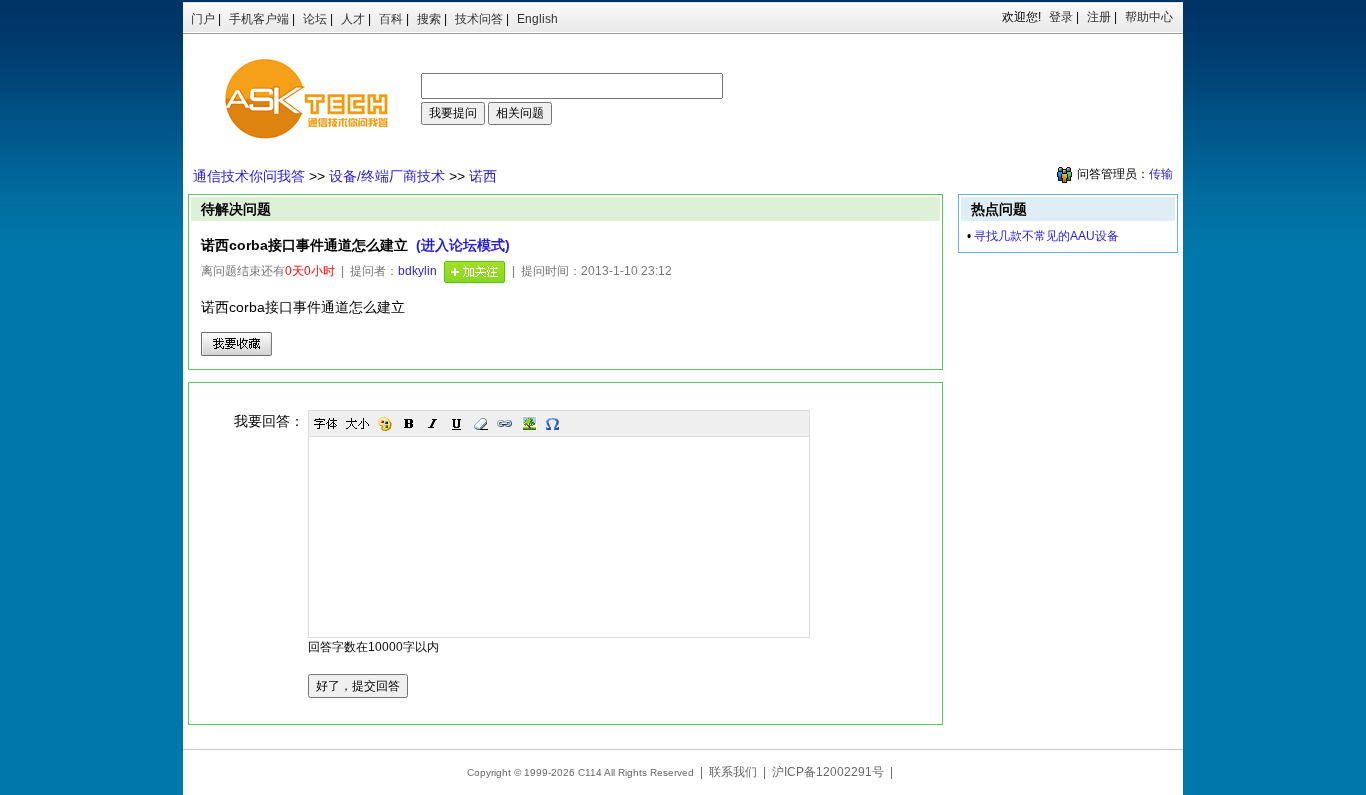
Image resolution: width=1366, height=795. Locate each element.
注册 (1099, 17)
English (537, 19)
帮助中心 (1149, 17)
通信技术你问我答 (249, 176)
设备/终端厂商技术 (387, 176)
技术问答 (479, 19)
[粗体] (409, 424)
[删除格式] (481, 424)
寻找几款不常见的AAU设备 (1046, 236)
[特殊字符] (553, 424)
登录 (1061, 17)
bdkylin (417, 271)
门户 (203, 19)
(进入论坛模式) (463, 245)
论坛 (315, 19)
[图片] (529, 424)
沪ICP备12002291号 (828, 772)
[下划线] (457, 424)
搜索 (429, 19)
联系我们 (733, 772)
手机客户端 (259, 19)
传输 (1161, 174)
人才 (353, 19)
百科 (391, 19)
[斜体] (433, 424)
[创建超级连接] (505, 424)
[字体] (325, 424)
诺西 (483, 176)
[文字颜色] (385, 424)
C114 (590, 772)
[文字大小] (357, 424)
